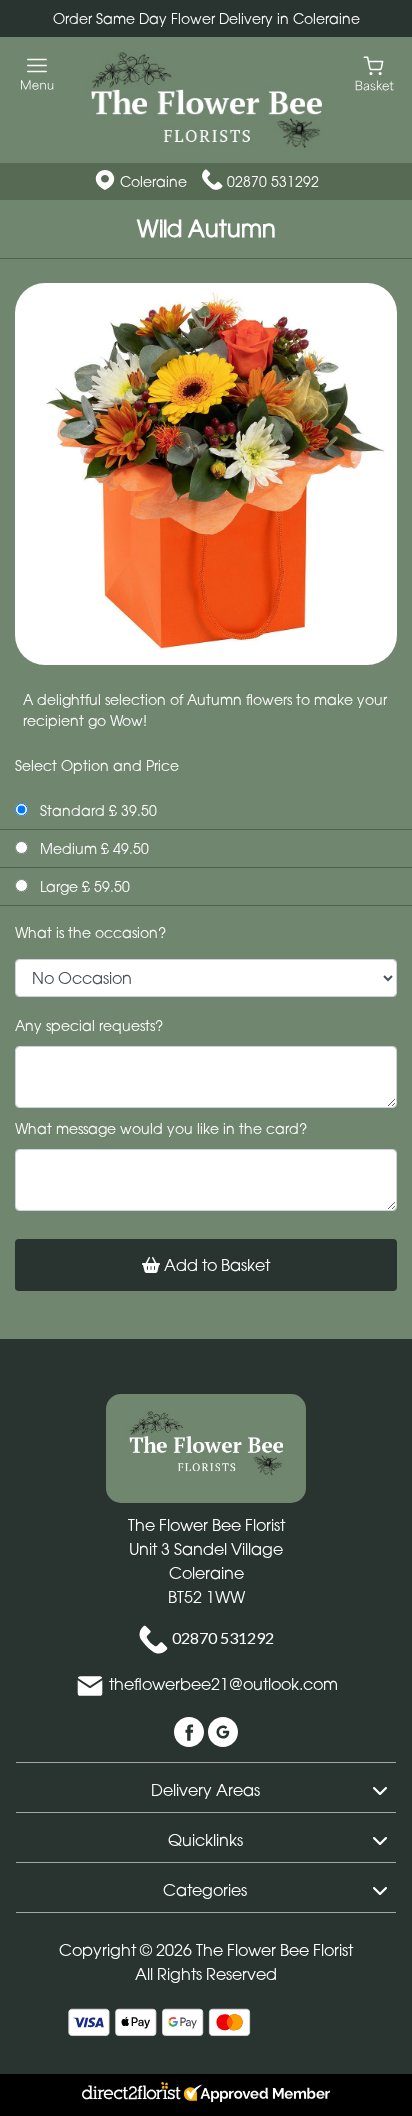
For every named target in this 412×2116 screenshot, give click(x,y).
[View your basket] (374, 72)
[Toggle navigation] (37, 74)
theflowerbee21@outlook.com (223, 1684)
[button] (206, 1787)
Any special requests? (89, 1025)
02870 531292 (273, 181)
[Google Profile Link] (223, 1730)
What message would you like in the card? (161, 1128)
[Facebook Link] (191, 1730)
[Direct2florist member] (206, 2095)
